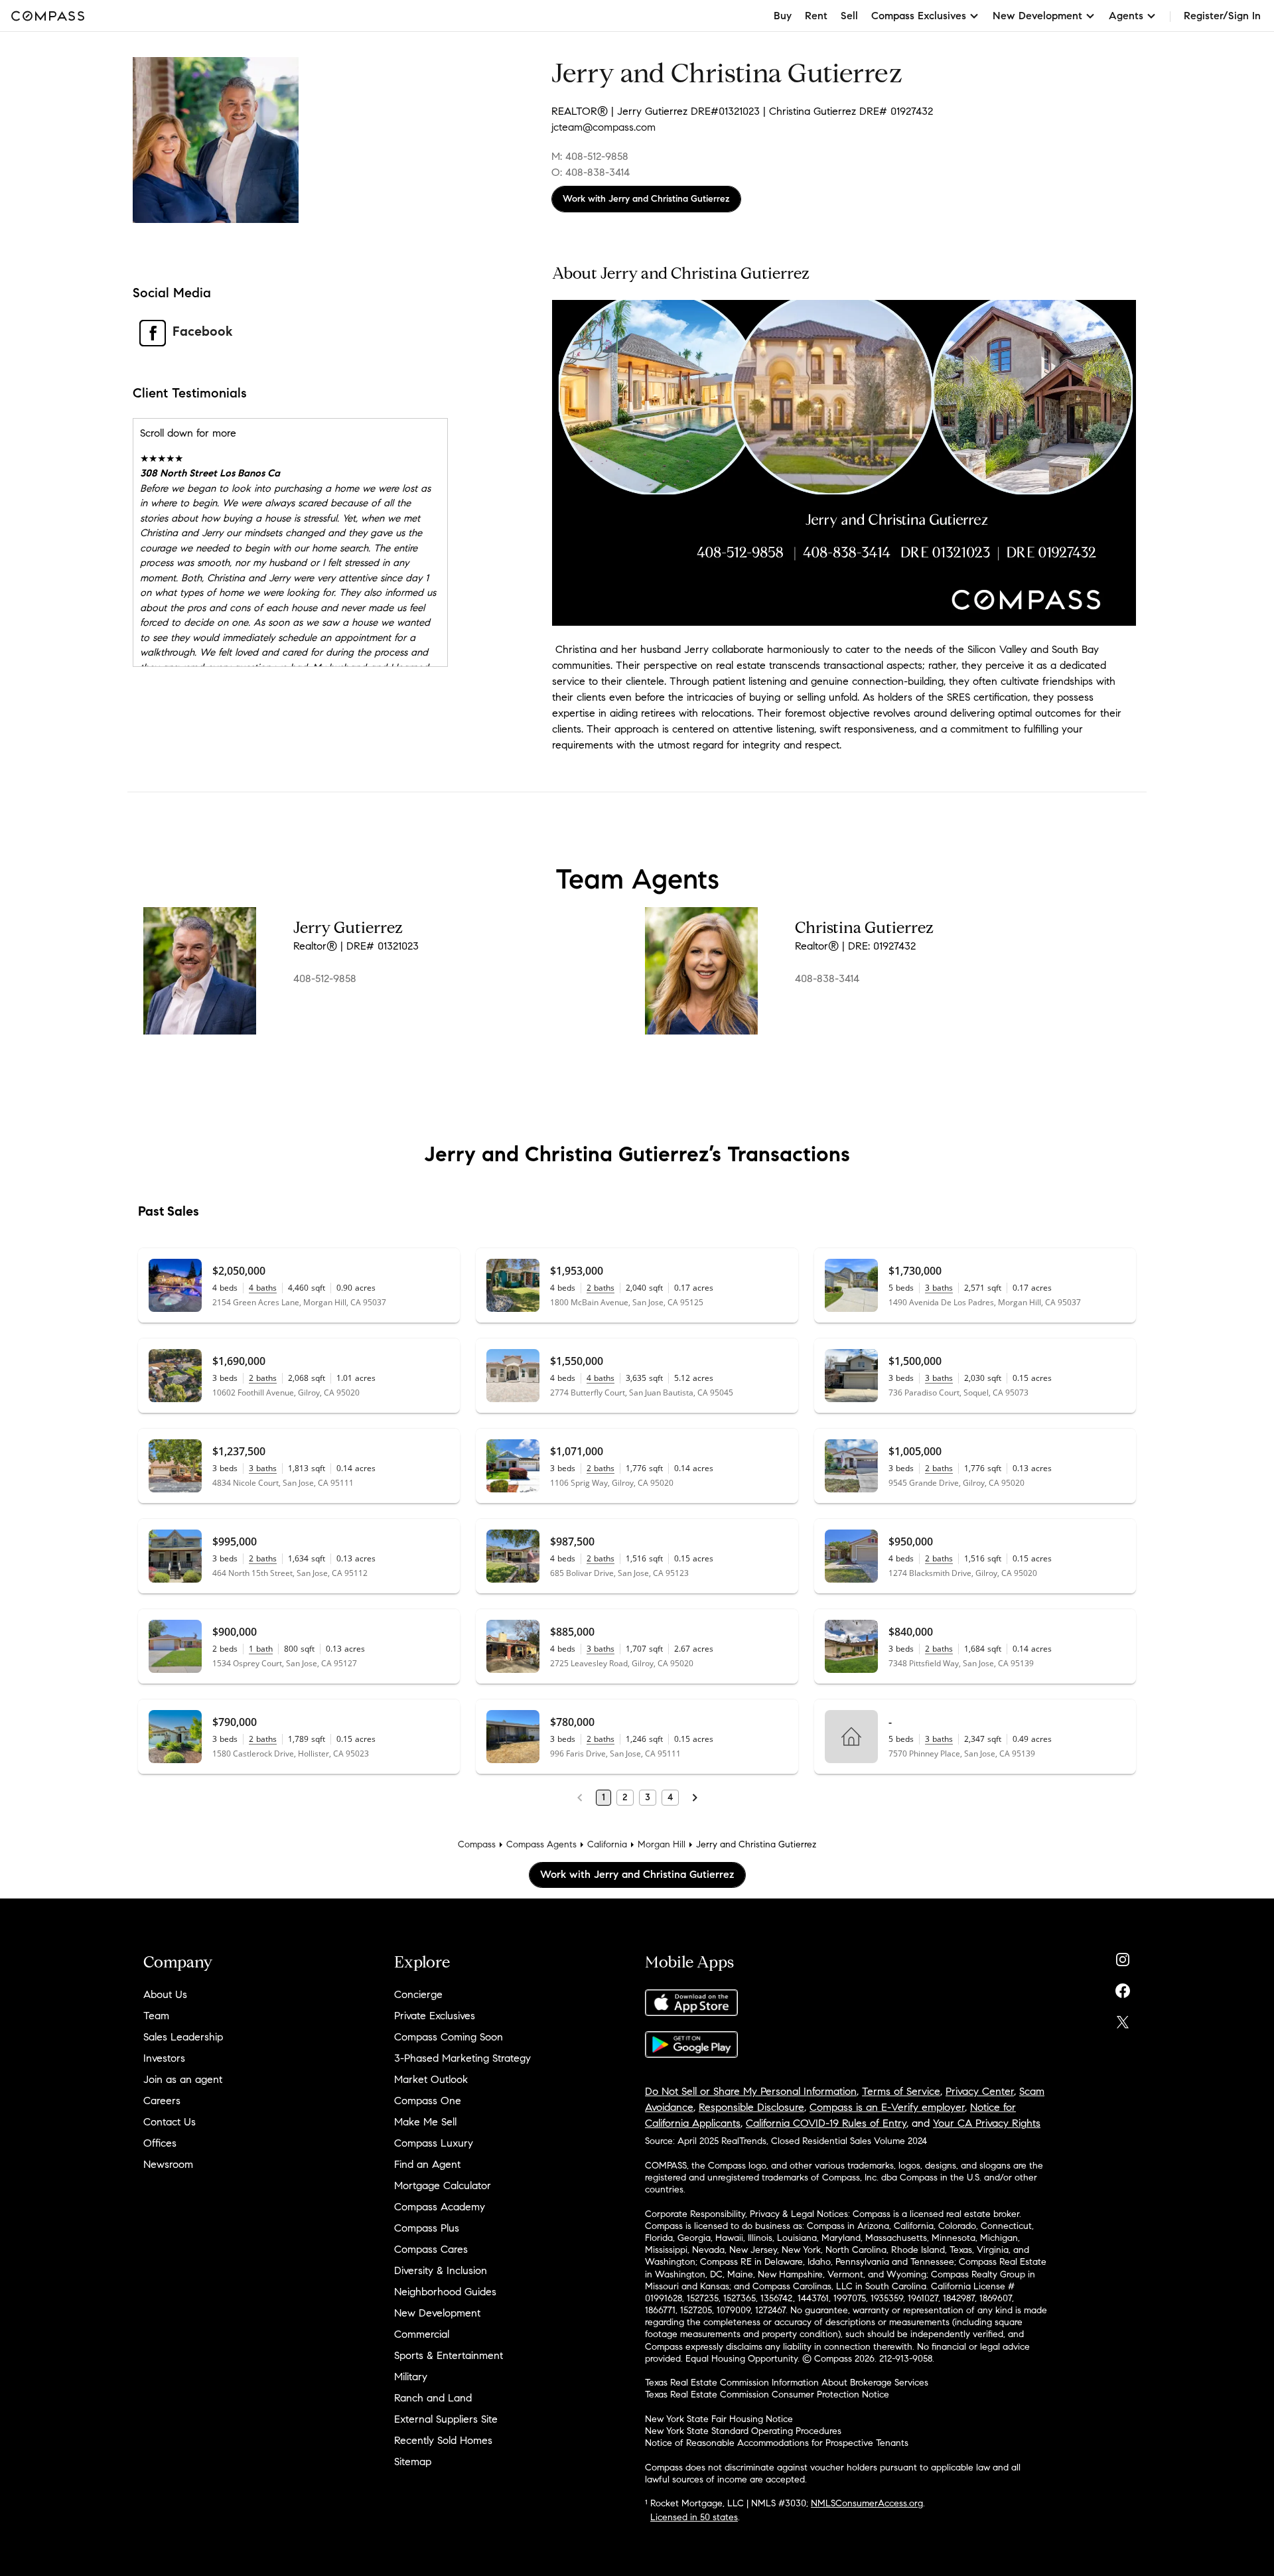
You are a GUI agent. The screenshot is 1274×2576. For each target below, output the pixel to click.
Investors (164, 2058)
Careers (162, 2101)
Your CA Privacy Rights (987, 2123)
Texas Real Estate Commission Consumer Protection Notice (767, 2395)
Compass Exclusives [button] (919, 16)
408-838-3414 (827, 978)
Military (411, 2377)
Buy (783, 16)
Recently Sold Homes (443, 2440)
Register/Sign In (1222, 16)
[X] (1123, 2019)
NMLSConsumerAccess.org (867, 2503)
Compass (477, 1844)
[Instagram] (1123, 1957)
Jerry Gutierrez (348, 928)
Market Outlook (431, 2079)
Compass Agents (541, 1844)
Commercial (422, 2334)
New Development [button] (1037, 16)
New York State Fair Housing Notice (719, 2419)
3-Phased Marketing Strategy (462, 2058)
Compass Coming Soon (449, 2037)
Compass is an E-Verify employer (887, 2107)
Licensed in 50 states (694, 2517)
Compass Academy (440, 2207)
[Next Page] (695, 1798)
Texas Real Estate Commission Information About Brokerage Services (787, 2383)
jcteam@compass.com (603, 127)
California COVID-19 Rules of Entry (826, 2123)
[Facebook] (1123, 1988)
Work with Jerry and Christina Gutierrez (646, 199)
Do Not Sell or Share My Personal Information (751, 2091)
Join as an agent (183, 2079)
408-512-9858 (325, 978)
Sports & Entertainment (449, 2355)
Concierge (418, 1994)
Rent (816, 16)
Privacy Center (980, 2091)
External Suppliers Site (446, 2419)
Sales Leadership (183, 2037)
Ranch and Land (433, 2398)
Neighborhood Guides (445, 2292)
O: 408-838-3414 (591, 172)
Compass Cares (431, 2249)
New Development (437, 2313)
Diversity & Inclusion (441, 2270)
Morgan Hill (662, 1844)
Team (156, 2016)
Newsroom (168, 2164)
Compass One (428, 2101)
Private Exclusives (435, 2016)
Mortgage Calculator (443, 2185)
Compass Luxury (434, 2143)
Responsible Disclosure (751, 2107)
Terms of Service (901, 2091)
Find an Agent (427, 2164)
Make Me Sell (425, 2122)
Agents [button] (1126, 16)
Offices (160, 2143)
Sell (849, 16)
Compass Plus (427, 2228)
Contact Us (170, 2122)
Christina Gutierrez (864, 928)
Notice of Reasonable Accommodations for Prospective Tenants (777, 2443)
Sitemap (413, 2462)
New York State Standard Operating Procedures (743, 2431)
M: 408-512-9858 (590, 156)
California (607, 1844)
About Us (165, 1994)
